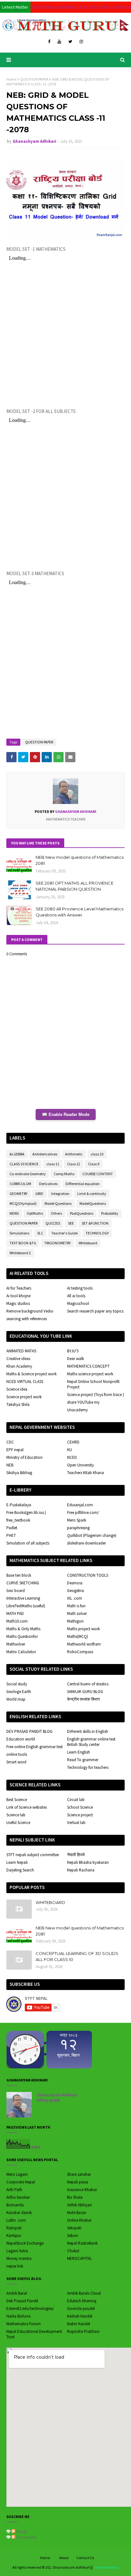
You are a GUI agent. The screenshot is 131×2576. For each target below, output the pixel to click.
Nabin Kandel (79, 2324)
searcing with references (27, 1319)
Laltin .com (16, 2220)
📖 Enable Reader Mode (66, 1114)
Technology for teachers (88, 1767)
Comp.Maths (64, 1174)
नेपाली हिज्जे (76, 1855)
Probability (110, 1213)
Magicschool (78, 1303)
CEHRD (73, 1442)
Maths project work (83, 1629)
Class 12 (74, 1164)
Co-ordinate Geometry (28, 1174)
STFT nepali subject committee (33, 1855)
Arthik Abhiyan (79, 2205)
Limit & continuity (92, 1194)
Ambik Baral (17, 2293)
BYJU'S (73, 1351)
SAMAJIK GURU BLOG (85, 1692)
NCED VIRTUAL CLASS (25, 1382)
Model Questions (58, 1203)
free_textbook (18, 1520)
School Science (80, 1807)
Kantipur (14, 2236)
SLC (40, 1233)
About (64, 2558)
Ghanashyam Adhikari (34, 141)
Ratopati (14, 2228)
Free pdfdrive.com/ (83, 1512)
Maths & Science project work (31, 1374)
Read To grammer (83, 1760)
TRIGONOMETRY (57, 1243)
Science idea (17, 1389)
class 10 (97, 1154)
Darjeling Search (20, 1870)
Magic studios (18, 1303)
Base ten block (19, 1575)
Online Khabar (79, 2220)
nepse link (15, 2266)
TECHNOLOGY (97, 1233)
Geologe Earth (19, 1692)
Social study (17, 1684)
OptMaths (35, 1213)
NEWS (14, 1213)
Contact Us (85, 2558)
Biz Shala (75, 2197)
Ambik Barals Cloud (84, 2293)
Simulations (19, 1233)
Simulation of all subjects (28, 1543)
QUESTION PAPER (34, 79)
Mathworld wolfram (84, 1644)
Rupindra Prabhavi (83, 2331)
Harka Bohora (18, 2316)
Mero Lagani (17, 2174)
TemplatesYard (107, 2567)
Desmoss (75, 1583)
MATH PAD (15, 1614)
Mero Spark (77, 1520)
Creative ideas (18, 1359)
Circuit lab (76, 1800)
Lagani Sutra (17, 2251)
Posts (21, 2531)
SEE (71, 1223)
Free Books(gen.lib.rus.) (26, 1512)
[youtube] (59, 42)
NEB (10, 1465)
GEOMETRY (18, 1194)
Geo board (16, 1591)
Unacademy (77, 1410)
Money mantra (19, 2258)
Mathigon (75, 1621)
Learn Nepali (17, 1862)
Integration (60, 1194)
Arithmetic (74, 1154)
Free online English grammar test (34, 1747)
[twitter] (70, 42)
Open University (80, 1465)
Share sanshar (79, 2174)
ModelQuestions (93, 1203)
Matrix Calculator (21, 1652)
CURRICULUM (20, 1184)
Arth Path (14, 2190)
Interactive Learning (23, 1598)
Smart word (16, 1762)
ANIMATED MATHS (21, 1351)
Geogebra (76, 1591)
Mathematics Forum (24, 2324)
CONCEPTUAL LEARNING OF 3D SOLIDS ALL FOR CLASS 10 (77, 1957)
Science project (80, 1815)
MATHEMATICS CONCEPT (88, 1366)
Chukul (73, 2251)
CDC (10, 1442)
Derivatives (48, 1184)
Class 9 (94, 1164)
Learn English (79, 1752)
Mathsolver (16, 1644)
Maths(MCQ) (78, 1636)
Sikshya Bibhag (19, 1473)
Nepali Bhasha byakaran (88, 1862)
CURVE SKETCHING (23, 1583)
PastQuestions (82, 1213)
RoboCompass (80, 1652)
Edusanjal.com (80, 1505)
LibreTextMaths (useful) (26, 1606)
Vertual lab (76, 1823)
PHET (11, 1535)
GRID (39, 1194)
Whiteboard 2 (20, 1253)
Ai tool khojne (18, 1296)
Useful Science (18, 1823)
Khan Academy (19, 1366)
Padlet (12, 1528)
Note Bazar (77, 2213)
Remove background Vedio (30, 1311)
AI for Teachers (19, 1288)
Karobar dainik (19, 2213)
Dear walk (76, 1359)
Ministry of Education (24, 1457)
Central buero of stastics (88, 1684)
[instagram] (81, 42)
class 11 (53, 1164)
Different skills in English (88, 1731)
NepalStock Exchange (25, 2243)
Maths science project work (90, 1374)
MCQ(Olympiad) (23, 1203)
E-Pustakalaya (19, 1505)
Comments (26, 2537)
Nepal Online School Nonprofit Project (93, 1384)
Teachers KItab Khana (86, 1473)
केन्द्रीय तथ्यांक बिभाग (83, 1699)
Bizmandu (15, 2205)
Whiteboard (88, 1243)
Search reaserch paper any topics (95, 1311)
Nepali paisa (78, 2182)
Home (11, 79)
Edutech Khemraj (82, 2301)
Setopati (74, 2228)
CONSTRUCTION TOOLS (88, 1575)
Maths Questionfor (22, 1636)
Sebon (72, 2236)
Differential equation (83, 1184)
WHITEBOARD (50, 1902)
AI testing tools (80, 1288)
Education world (21, 1739)
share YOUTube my (83, 1402)
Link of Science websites (27, 1807)
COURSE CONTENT (98, 1174)
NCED (72, 1457)
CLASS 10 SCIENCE (24, 1164)
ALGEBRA (17, 1154)
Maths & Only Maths (23, 1629)
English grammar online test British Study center (91, 1742)
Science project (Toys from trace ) (96, 1395)
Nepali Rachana (81, 1870)
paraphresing (78, 1528)
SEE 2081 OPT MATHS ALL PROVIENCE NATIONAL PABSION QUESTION (75, 886)
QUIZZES (53, 1223)
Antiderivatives (45, 1154)
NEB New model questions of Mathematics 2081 (80, 860)
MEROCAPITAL (79, 2258)
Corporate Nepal (21, 2182)
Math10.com (17, 1621)
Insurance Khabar (82, 2190)
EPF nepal (15, 1450)
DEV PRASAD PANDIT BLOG (29, 1731)
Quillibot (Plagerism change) (92, 1535)
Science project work (24, 1397)
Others (56, 1213)
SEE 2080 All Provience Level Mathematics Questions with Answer (79, 912)
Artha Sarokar (18, 2197)
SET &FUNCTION (95, 1223)
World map (16, 1699)
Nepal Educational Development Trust (34, 2334)
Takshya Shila (18, 1404)
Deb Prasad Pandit (22, 2301)
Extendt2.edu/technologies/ (30, 2308)
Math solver (77, 1614)
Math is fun (76, 1606)
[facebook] (49, 42)
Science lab (16, 1815)
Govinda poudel (81, 2308)
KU (69, 1450)
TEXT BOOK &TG (23, 1243)
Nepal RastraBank (82, 2243)
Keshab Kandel (80, 2316)
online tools (17, 1754)
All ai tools (76, 1296)
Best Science (17, 1800)
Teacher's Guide (64, 1233)
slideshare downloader (86, 1543)
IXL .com (75, 1598)
